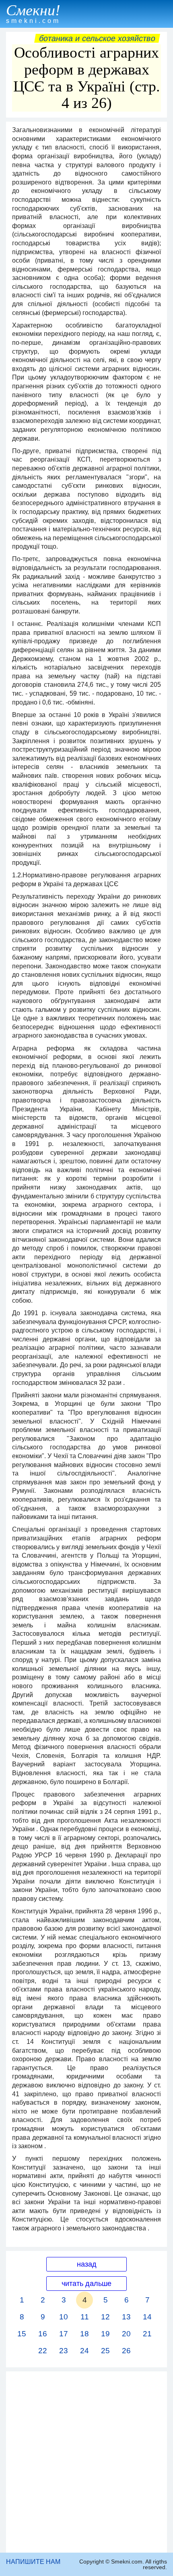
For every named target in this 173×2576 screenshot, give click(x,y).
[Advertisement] (86, 2462)
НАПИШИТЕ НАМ (33, 2562)
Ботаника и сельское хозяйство (97, 38)
